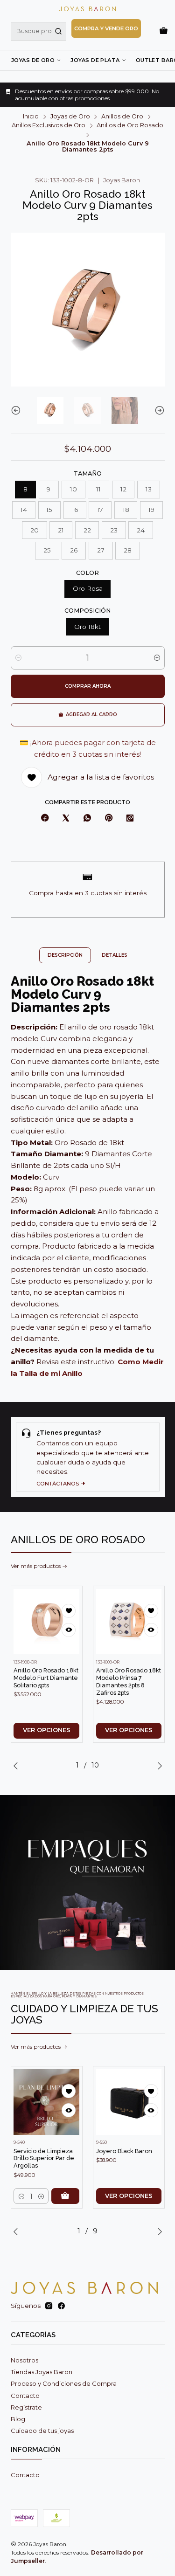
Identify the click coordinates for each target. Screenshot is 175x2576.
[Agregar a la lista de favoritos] (69, 1611)
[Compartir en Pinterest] (108, 819)
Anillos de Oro (122, 117)
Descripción (65, 955)
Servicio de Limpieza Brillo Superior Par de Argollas (44, 2158)
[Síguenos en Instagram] (49, 2306)
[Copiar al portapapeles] (130, 819)
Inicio (31, 117)
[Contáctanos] (88, 1457)
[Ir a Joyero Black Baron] (129, 2102)
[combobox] (38, 31)
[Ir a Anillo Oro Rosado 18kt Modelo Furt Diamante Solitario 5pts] (46, 1622)
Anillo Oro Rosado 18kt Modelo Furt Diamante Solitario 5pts (46, 1678)
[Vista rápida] (69, 1630)
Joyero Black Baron (124, 2151)
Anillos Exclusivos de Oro (49, 126)
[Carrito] (164, 31)
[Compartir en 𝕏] (66, 819)
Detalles (115, 955)
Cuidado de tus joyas (42, 2431)
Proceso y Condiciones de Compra (64, 2383)
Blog (18, 2419)
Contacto (25, 2396)
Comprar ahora (88, 686)
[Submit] (58, 31)
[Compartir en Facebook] (45, 819)
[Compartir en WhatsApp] (87, 819)
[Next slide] (158, 410)
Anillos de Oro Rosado (130, 126)
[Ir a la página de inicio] (87, 9)
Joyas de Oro (33, 60)
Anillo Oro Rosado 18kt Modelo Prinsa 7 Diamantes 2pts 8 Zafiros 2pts (129, 1681)
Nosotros (24, 2360)
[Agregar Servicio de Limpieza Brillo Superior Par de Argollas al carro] (65, 2196)
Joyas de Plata (95, 60)
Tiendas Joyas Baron (42, 2372)
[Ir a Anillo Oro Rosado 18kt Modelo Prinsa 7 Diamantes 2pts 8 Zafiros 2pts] (129, 1622)
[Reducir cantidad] (18, 658)
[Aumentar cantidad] (157, 658)
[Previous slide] (18, 410)
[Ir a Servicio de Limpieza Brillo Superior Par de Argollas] (46, 2102)
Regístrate (26, 2407)
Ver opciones (47, 1730)
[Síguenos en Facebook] (61, 2306)
